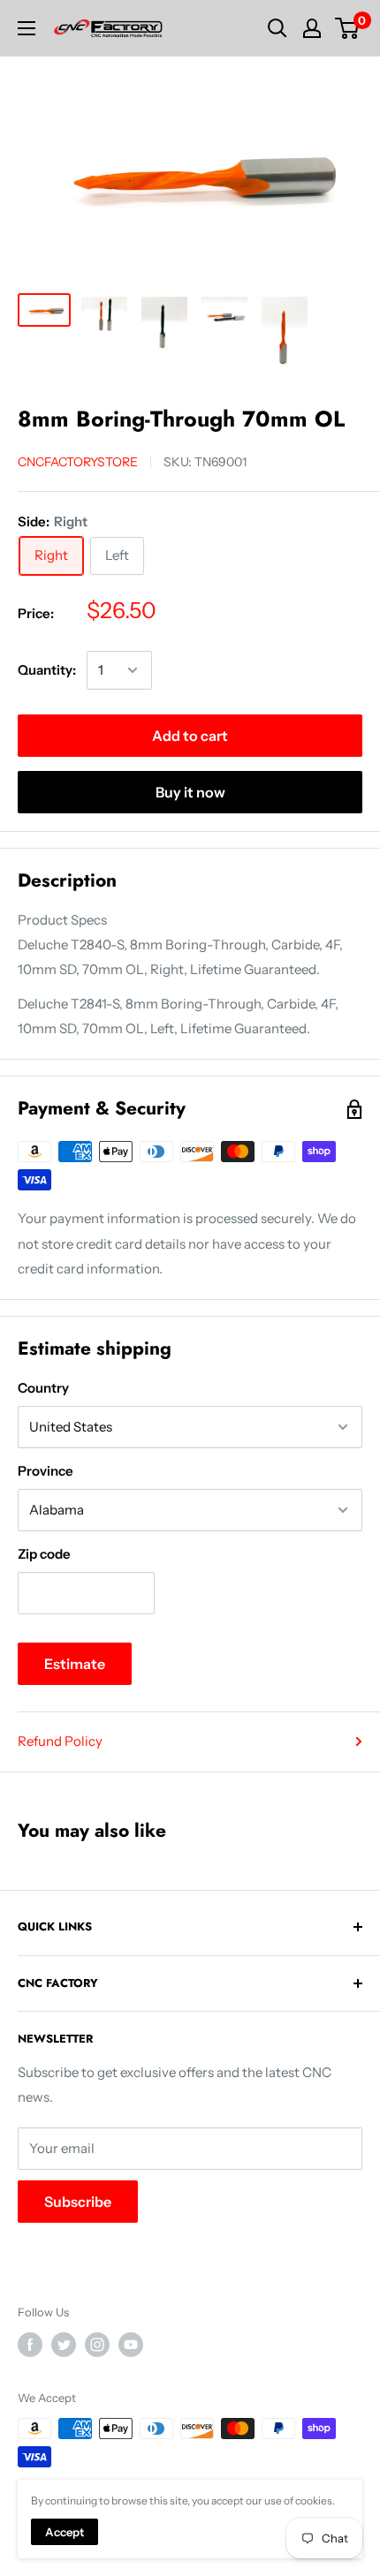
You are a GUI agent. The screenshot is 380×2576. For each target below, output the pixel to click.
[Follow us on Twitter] (64, 2345)
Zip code (44, 1554)
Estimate (75, 1664)
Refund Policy (60, 1741)
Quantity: (47, 670)
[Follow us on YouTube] (131, 2345)
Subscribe (78, 2202)
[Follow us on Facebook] (30, 2345)
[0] (348, 28)
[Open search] (277, 28)
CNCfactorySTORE (78, 462)
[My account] (312, 28)
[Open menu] (27, 28)
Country (43, 1388)
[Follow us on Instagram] (97, 2345)
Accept (65, 2532)
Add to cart (190, 736)
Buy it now (190, 792)
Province (46, 1471)
